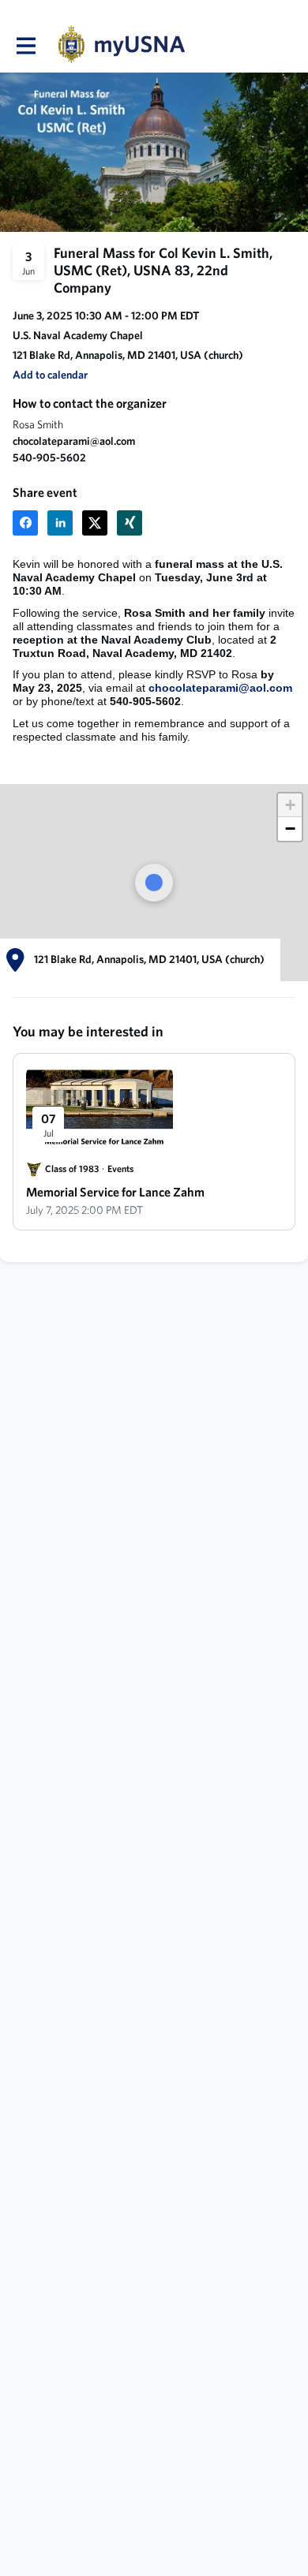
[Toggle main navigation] (25, 45)
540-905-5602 (49, 457)
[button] (290, 805)
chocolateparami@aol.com (220, 688)
